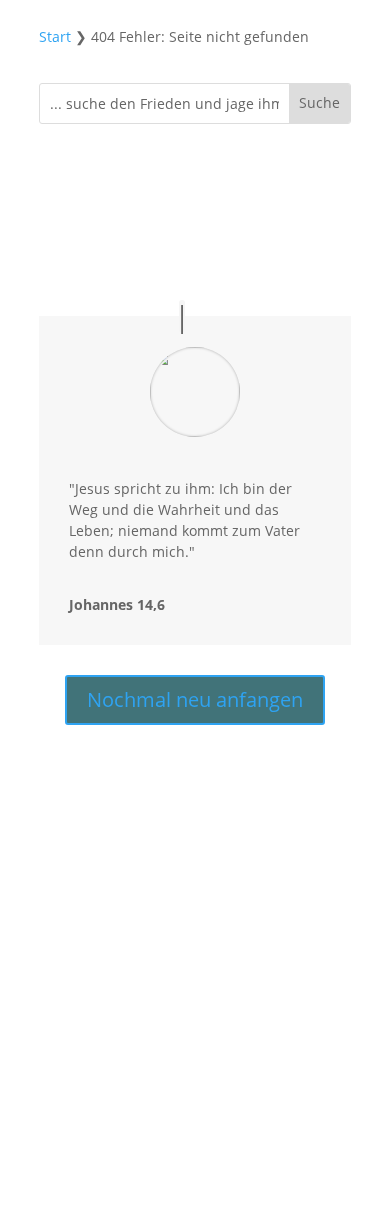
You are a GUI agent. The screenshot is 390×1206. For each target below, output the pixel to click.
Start (55, 36)
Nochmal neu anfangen (195, 699)
